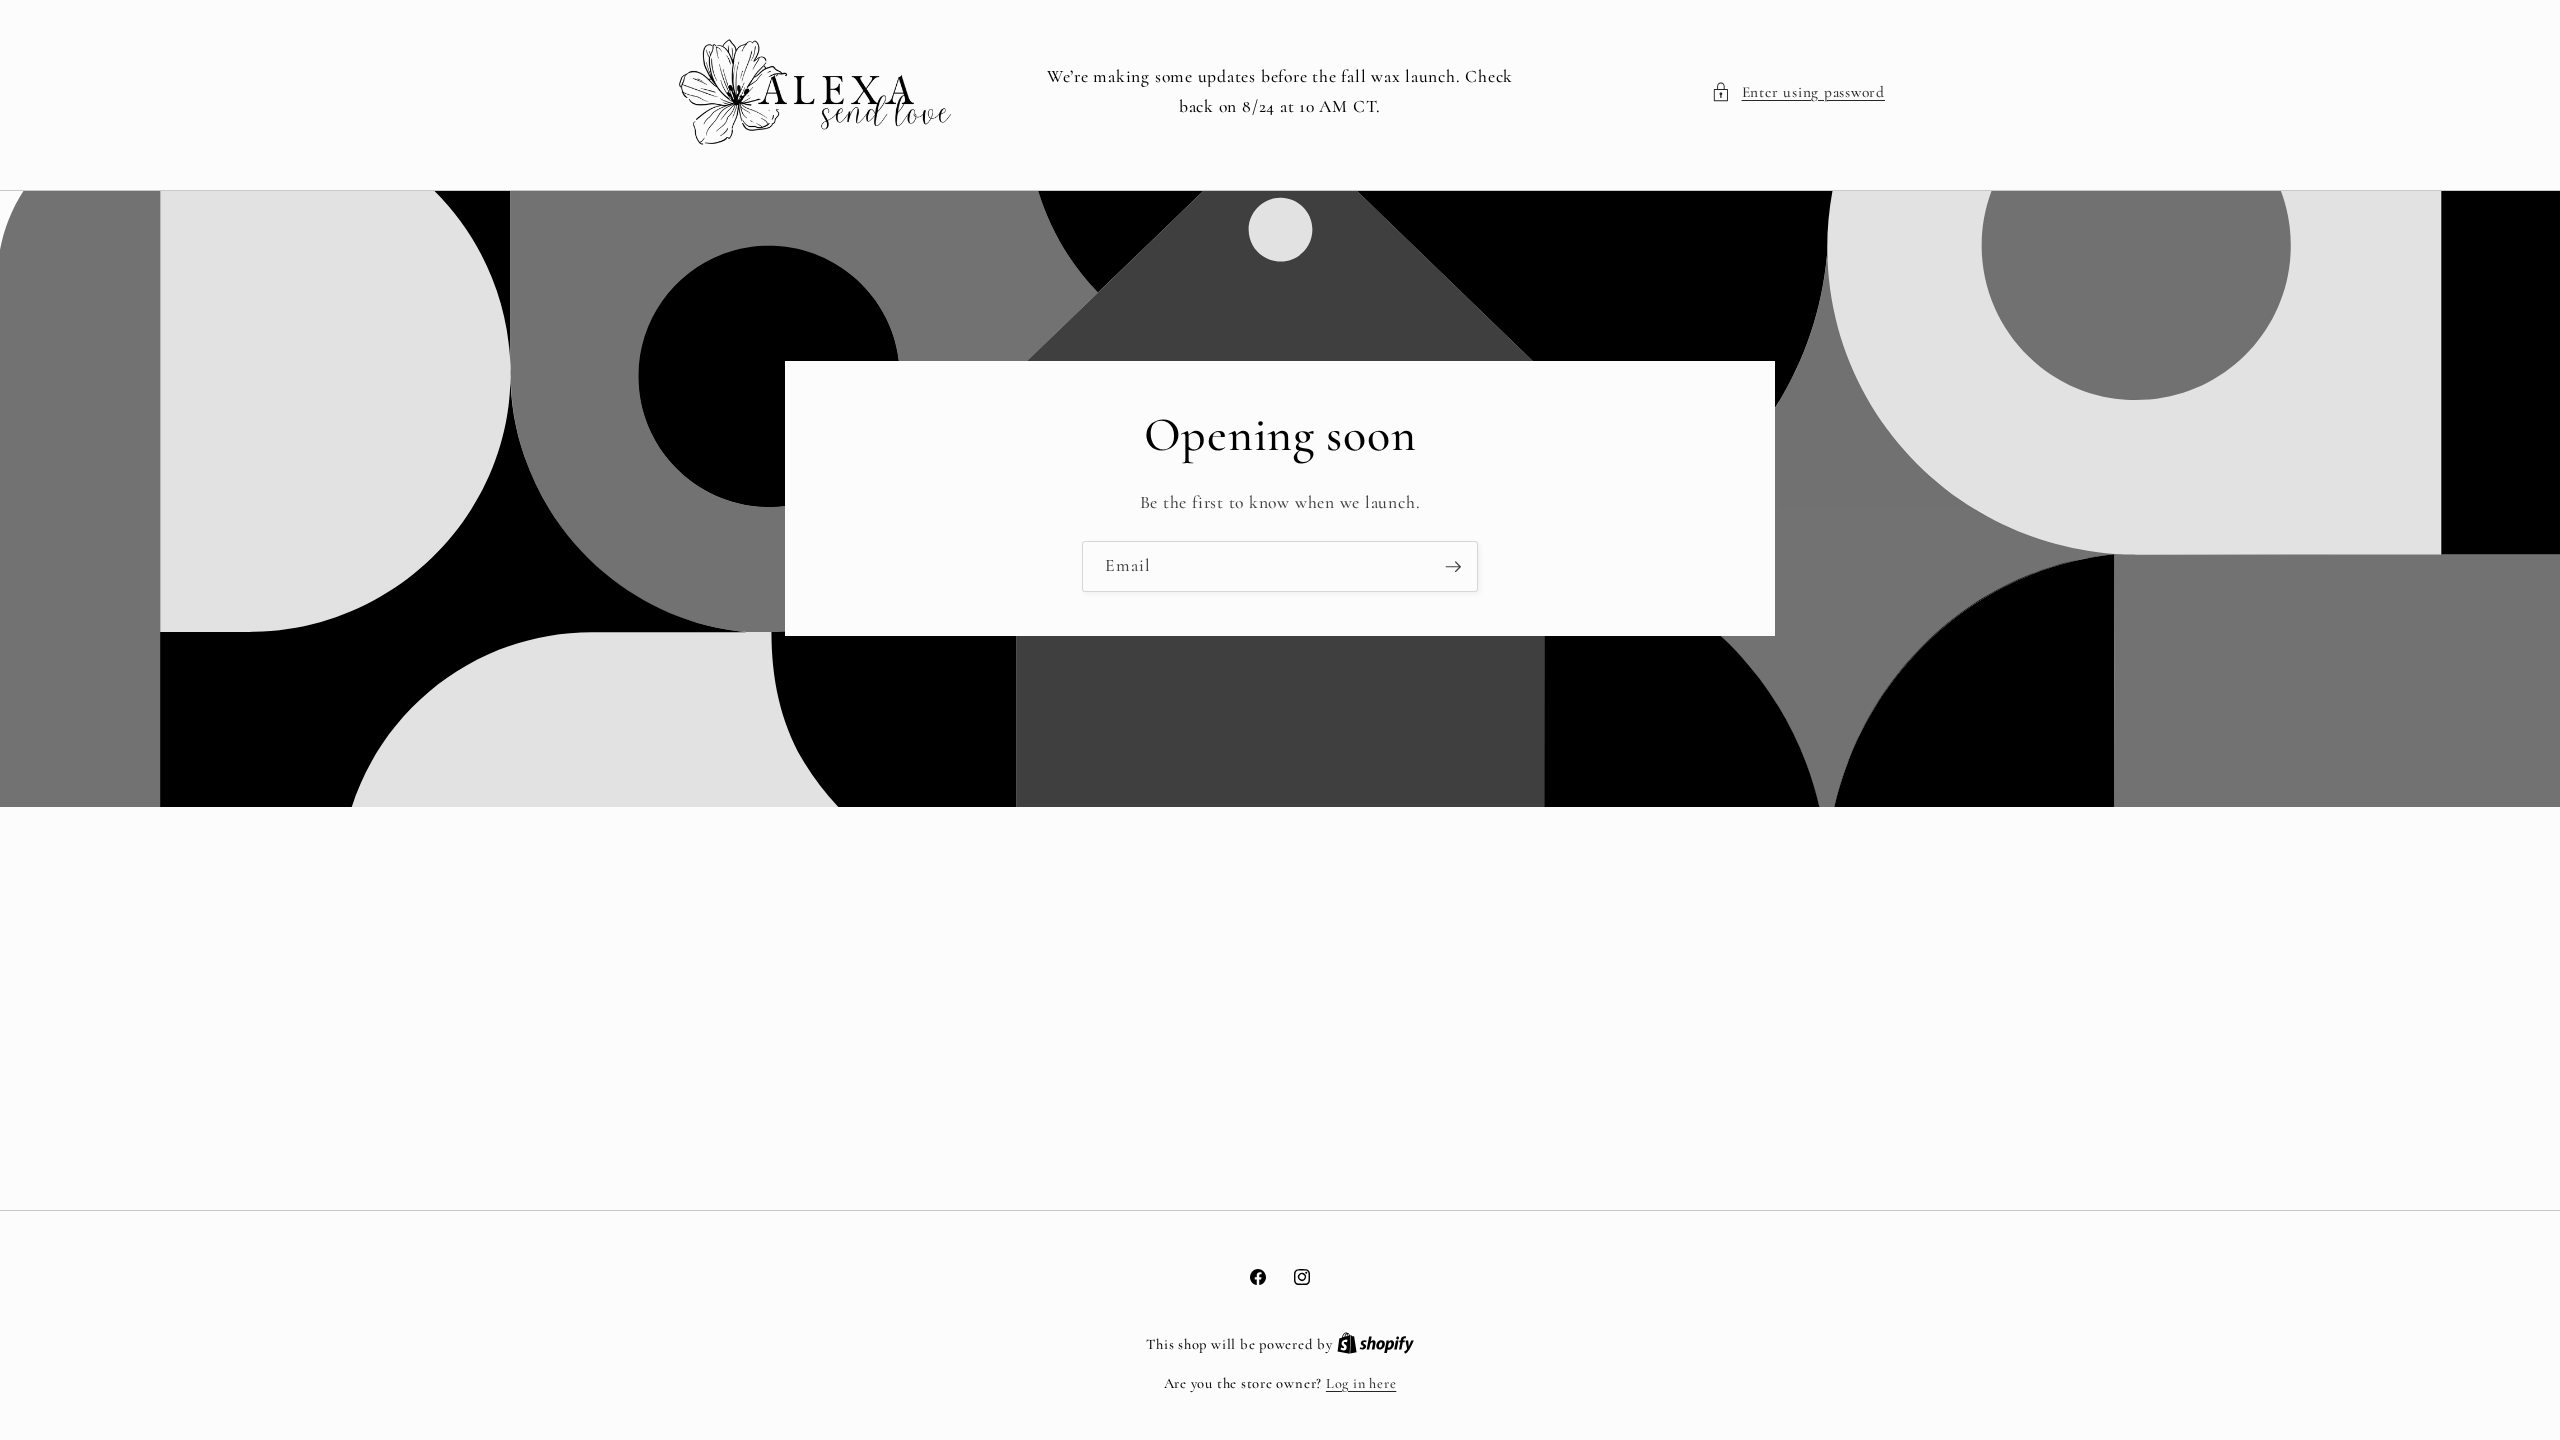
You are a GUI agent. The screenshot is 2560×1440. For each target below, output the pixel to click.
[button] (1798, 92)
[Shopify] (1375, 1344)
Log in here (1361, 1383)
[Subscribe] (1453, 567)
